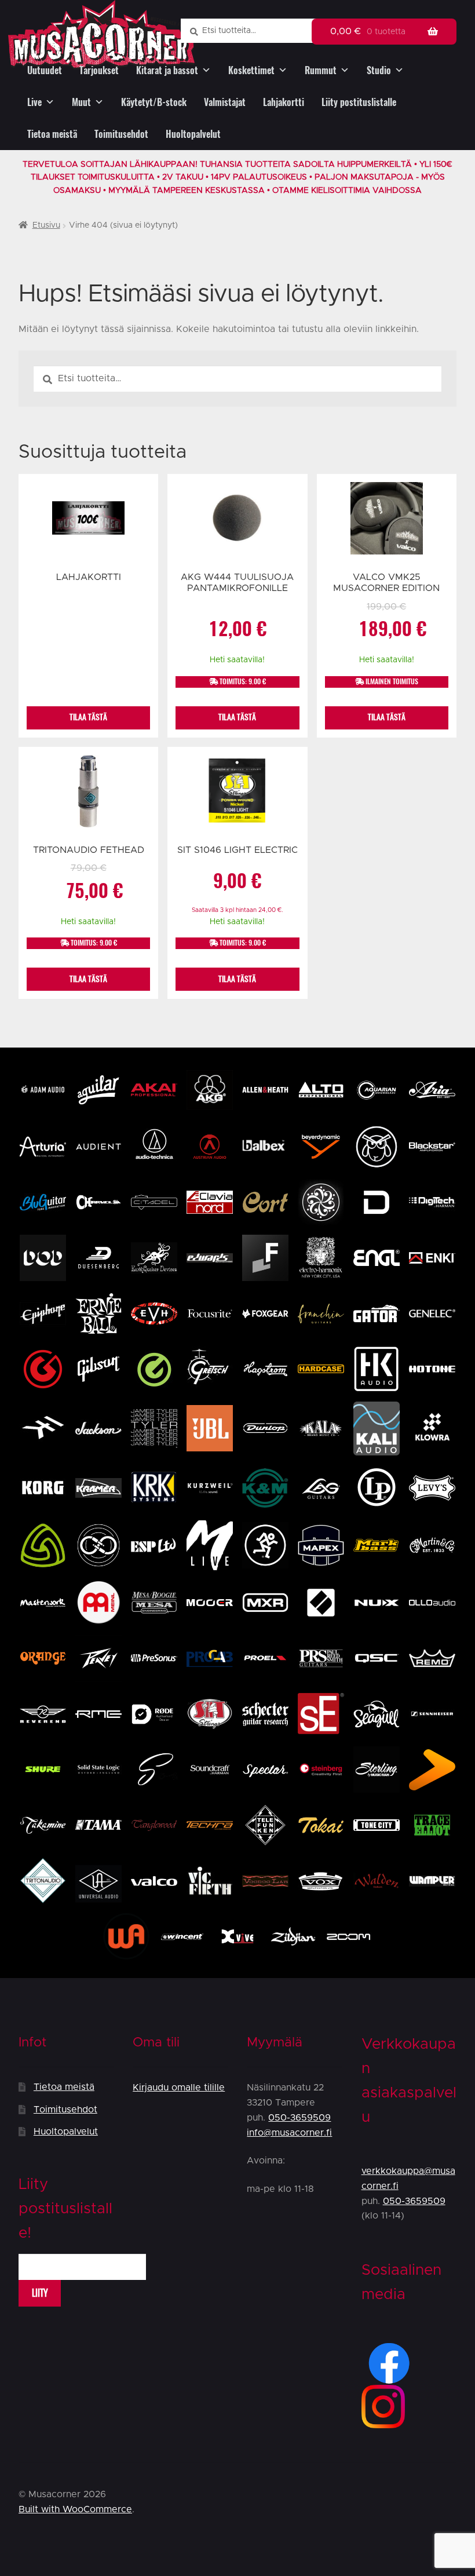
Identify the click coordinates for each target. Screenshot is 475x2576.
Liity (40, 2293)
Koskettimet (251, 70)
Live (34, 102)
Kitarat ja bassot (167, 70)
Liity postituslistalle (359, 102)
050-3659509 (299, 2118)
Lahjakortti (284, 102)
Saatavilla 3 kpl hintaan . (237, 910)
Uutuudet (45, 70)
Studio (379, 70)
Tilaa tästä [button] (237, 717)
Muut (81, 102)
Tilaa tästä (88, 717)
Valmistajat (225, 102)
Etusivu (46, 225)
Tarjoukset (99, 70)
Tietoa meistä (52, 134)
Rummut (321, 70)
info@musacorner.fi (289, 2133)
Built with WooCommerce (75, 2509)
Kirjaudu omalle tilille (179, 2088)
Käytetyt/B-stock (154, 102)
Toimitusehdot (121, 134)
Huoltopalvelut (193, 134)
